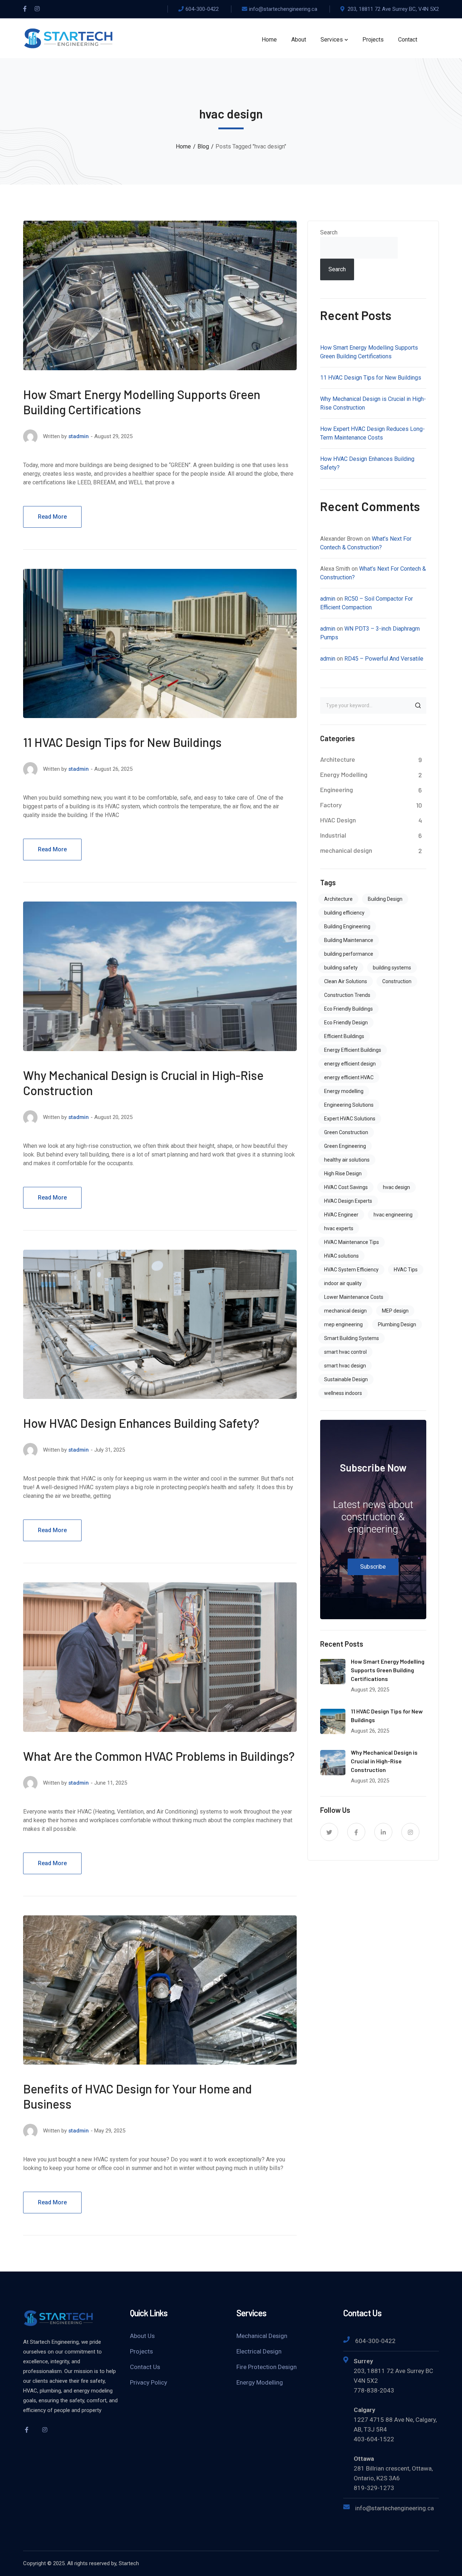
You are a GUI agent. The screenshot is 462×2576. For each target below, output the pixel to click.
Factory (331, 805)
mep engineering (343, 1324)
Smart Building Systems (352, 1338)
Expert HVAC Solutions (350, 1119)
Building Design (385, 899)
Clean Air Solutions (346, 981)
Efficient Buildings (344, 1036)
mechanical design (346, 850)
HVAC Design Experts (348, 1201)
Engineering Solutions (349, 1105)
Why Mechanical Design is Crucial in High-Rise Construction (384, 1761)
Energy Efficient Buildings (353, 1050)
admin (328, 599)
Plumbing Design (397, 1324)
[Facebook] (25, 9)
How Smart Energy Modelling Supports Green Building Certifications (388, 1670)
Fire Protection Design (267, 2367)
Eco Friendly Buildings (348, 1009)
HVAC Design (338, 820)
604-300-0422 (202, 9)
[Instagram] (37, 9)
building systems (392, 968)
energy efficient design (350, 1064)
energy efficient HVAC (349, 1077)
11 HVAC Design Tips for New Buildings (122, 742)
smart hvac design (345, 1366)
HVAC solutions (341, 1256)
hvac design (396, 1187)
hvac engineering (393, 1215)
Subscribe (373, 1567)
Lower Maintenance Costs (354, 1297)
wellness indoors (343, 1393)
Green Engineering (345, 1146)
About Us (142, 2336)
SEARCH (418, 705)
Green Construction (346, 1132)
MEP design (395, 1311)
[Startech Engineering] (68, 38)
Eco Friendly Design (346, 1023)
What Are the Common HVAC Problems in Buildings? (159, 1756)
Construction (397, 981)
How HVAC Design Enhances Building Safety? (141, 1423)
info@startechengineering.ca (283, 9)
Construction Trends (347, 995)
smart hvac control (345, 1352)
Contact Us (145, 2367)
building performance (349, 954)
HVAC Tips (406, 1270)
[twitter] (329, 1832)
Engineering (337, 790)
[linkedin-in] (383, 1832)
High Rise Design (343, 1174)
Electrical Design (259, 2351)
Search (329, 232)
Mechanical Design (262, 2336)
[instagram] (410, 1832)
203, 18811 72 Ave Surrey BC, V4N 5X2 (393, 9)
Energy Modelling (344, 774)
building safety (341, 968)
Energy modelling (344, 1091)
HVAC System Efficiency (351, 1270)
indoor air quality (343, 1283)
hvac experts (339, 1228)
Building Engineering (347, 926)
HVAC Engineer (341, 1215)
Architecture (338, 759)
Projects (141, 2351)
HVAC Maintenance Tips (352, 1242)
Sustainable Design (346, 1379)
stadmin (79, 436)
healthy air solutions (347, 1160)
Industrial (333, 835)
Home (183, 146)
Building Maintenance (349, 940)
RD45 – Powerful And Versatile (384, 659)
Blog (203, 146)
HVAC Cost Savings (346, 1187)
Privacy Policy (149, 2382)
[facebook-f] (356, 1832)
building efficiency (344, 913)
